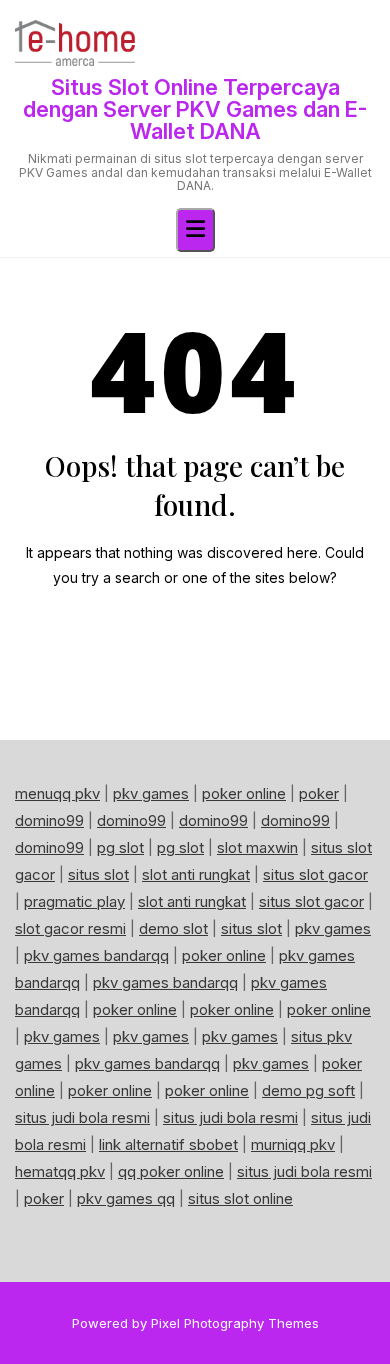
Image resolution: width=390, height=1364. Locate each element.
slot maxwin (257, 847)
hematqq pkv (60, 1171)
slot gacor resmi (70, 928)
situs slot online (240, 1198)
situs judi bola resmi (82, 1117)
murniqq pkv (293, 1144)
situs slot (98, 874)
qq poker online (171, 1171)
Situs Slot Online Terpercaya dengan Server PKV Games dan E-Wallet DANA (195, 109)
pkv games (151, 793)
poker (319, 793)
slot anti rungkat (196, 874)
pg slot (120, 847)
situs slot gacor (315, 874)
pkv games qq (126, 1198)
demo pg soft (308, 1090)
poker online (244, 793)
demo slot (173, 928)
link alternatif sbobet (168, 1144)
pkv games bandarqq (96, 955)
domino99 (49, 820)
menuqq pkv (57, 793)
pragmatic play (74, 901)
